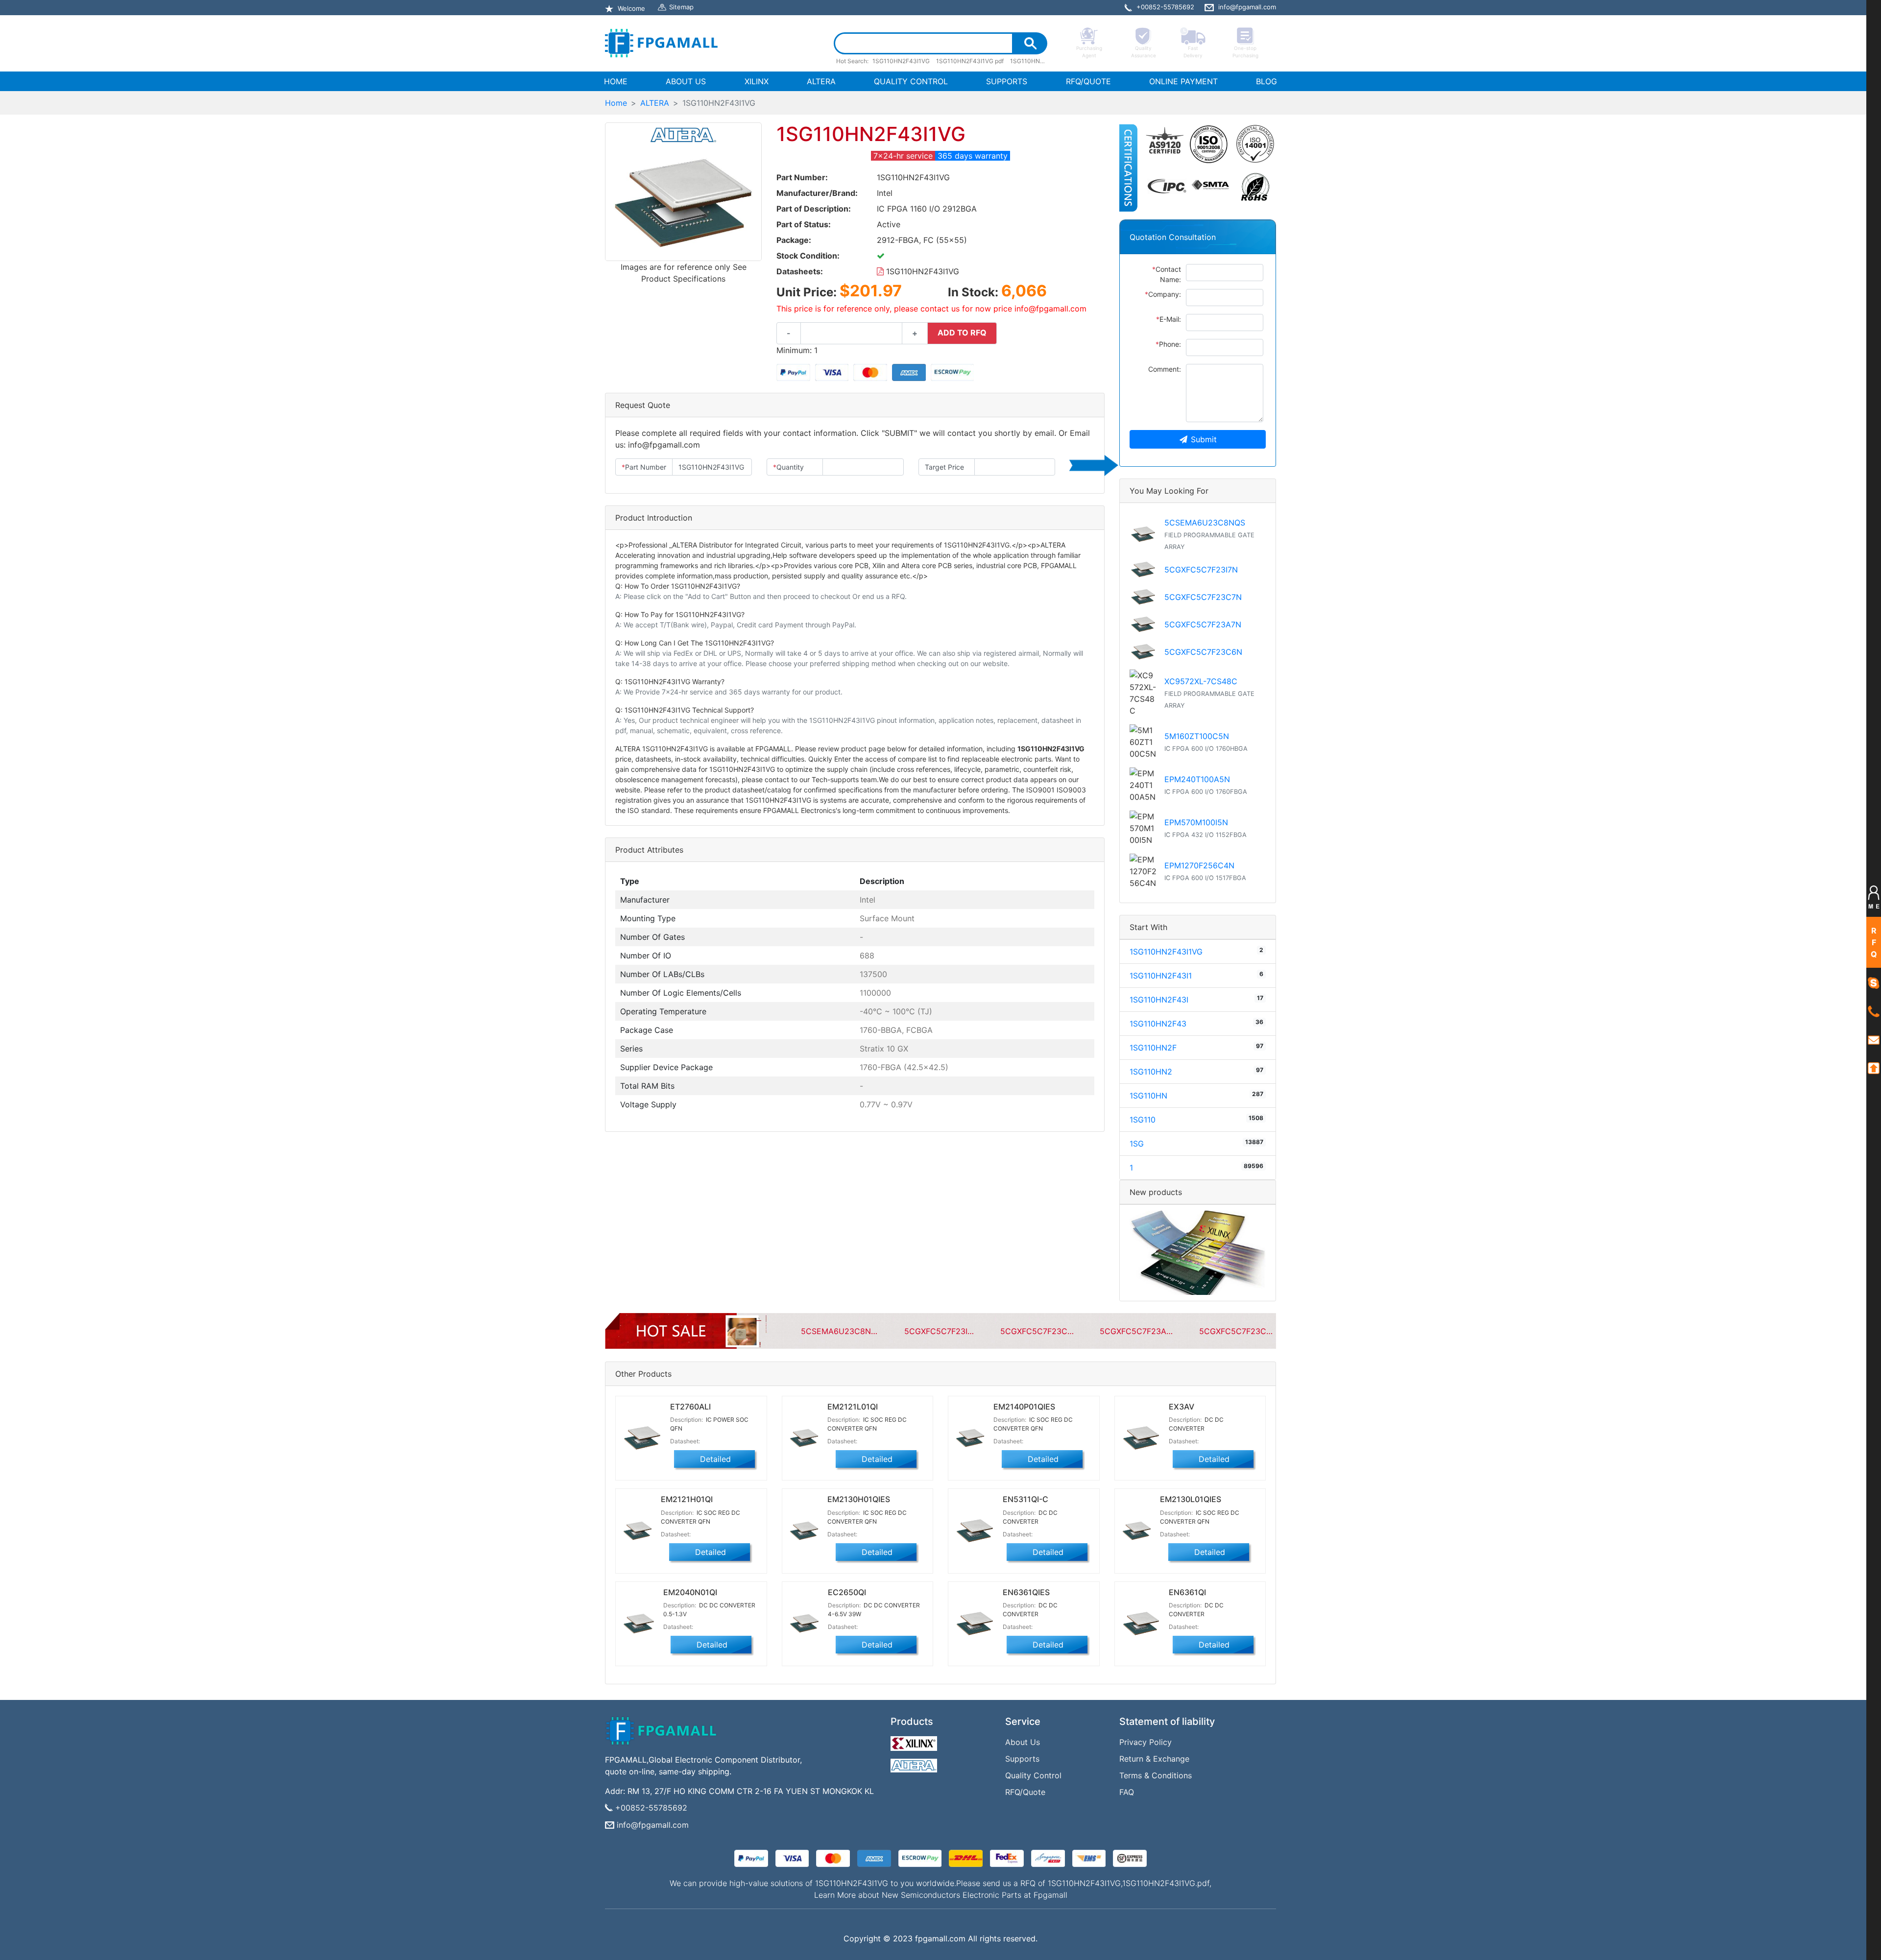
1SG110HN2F (1153, 1048)
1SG (1137, 1144)
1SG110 (1143, 1120)
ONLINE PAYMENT (1183, 81)
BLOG (1266, 81)
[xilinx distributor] (915, 1741)
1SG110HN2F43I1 (1161, 976)
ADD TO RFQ (962, 333)
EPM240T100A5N (1197, 779)
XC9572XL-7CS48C (1201, 681)
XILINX (757, 81)
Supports (1022, 1759)
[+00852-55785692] (1874, 1011)
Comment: (1165, 369)
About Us (1023, 1742)
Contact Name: (1167, 274)
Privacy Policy (1145, 1742)
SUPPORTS (1007, 81)
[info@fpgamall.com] (1874, 1039)
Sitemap (681, 7)
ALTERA (821, 81)
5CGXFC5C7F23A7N (1203, 624)
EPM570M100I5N (1196, 822)
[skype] (1874, 982)
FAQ (1127, 1792)
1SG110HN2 (1151, 1072)
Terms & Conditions (1156, 1775)
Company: (1163, 294)
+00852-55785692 (651, 1808)
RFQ (1874, 942)
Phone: (1168, 344)
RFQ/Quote (1025, 1792)
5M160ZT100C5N (1197, 736)
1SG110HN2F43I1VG (921, 271)
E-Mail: (1169, 319)
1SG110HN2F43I (1159, 1000)
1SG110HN (1148, 1096)
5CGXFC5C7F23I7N (1201, 570)
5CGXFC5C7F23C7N (1203, 597)
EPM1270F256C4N (1199, 865)
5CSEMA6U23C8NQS (1205, 523)
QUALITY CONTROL (911, 81)
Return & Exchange (1154, 1759)
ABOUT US (686, 81)
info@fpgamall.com (653, 1825)
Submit (1204, 439)
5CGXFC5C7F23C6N (1203, 652)
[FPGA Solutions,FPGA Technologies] (661, 43)
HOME (618, 81)
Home (616, 103)
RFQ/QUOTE (1088, 81)
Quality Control (1033, 1775)
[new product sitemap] (1198, 1252)
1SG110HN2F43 (1158, 1024)
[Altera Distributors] (915, 1763)
